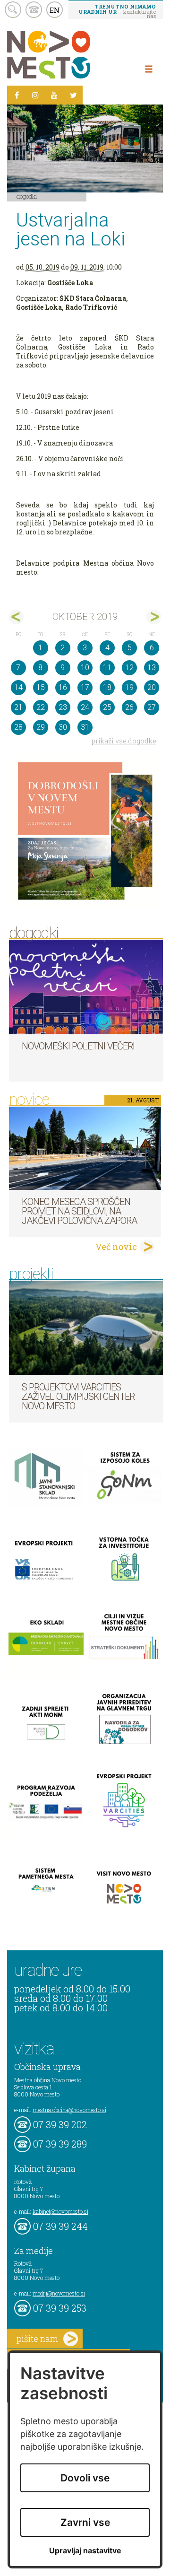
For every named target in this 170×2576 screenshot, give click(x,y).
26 (129, 707)
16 (63, 687)
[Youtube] (54, 95)
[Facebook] (17, 95)
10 (85, 668)
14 (18, 687)
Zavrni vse (85, 2522)
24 (85, 707)
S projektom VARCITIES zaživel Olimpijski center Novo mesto (78, 1397)
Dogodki (27, 196)
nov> (154, 617)
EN (55, 10)
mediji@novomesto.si (59, 2293)
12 (129, 668)
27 (152, 707)
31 (85, 727)
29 (41, 727)
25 (107, 707)
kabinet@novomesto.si (60, 2211)
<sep (16, 617)
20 (152, 687)
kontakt (34, 10)
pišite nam (37, 2339)
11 (107, 668)
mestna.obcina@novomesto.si (69, 2110)
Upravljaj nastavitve (85, 2551)
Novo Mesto (71, 55)
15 (41, 687)
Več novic (116, 1247)
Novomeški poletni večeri (78, 1046)
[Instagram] (35, 95)
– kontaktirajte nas (117, 11)
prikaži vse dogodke (124, 741)
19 (129, 687)
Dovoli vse (85, 2478)
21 (18, 707)
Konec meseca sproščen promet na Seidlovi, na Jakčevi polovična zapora (79, 1211)
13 (152, 668)
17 (85, 687)
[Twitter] (73, 95)
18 (107, 687)
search (13, 10)
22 (41, 707)
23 (63, 707)
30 (63, 727)
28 (18, 727)
